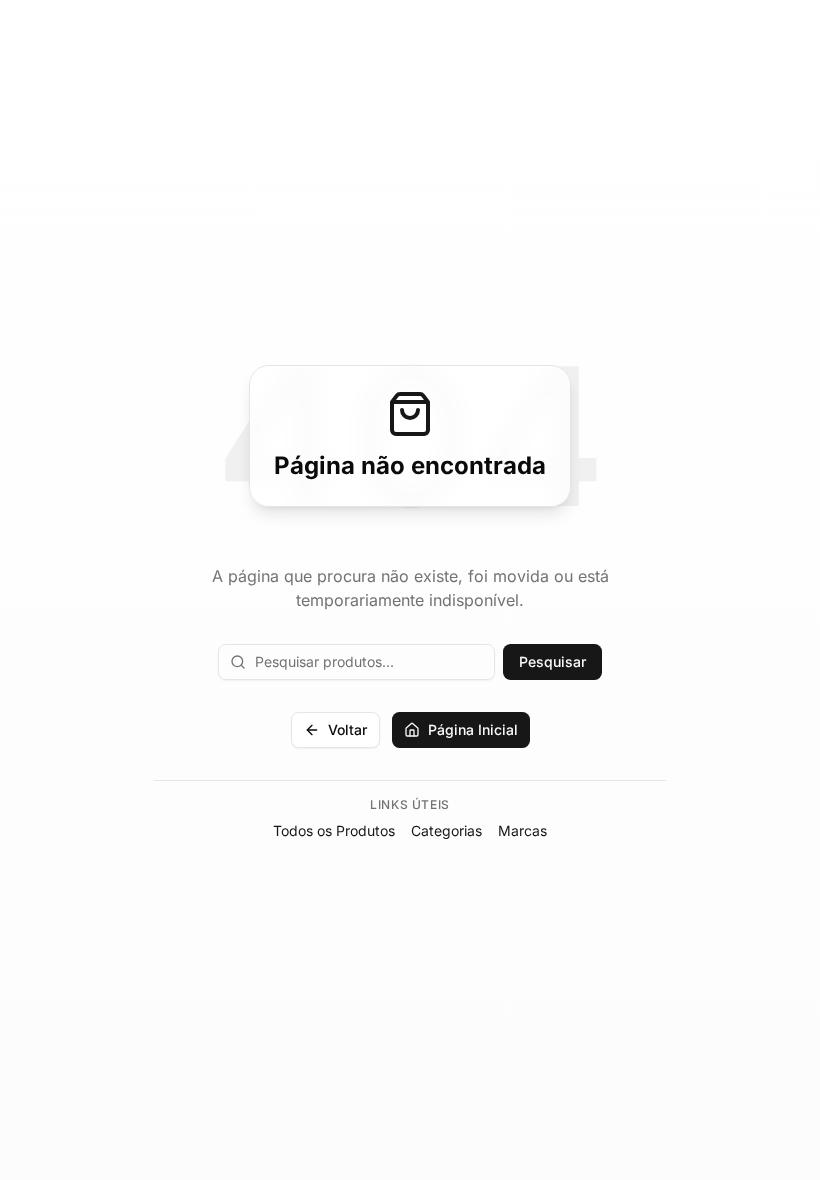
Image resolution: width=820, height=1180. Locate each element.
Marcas (522, 830)
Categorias (446, 830)
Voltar (347, 729)
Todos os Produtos (334, 830)
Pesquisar (552, 661)
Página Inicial (473, 729)
